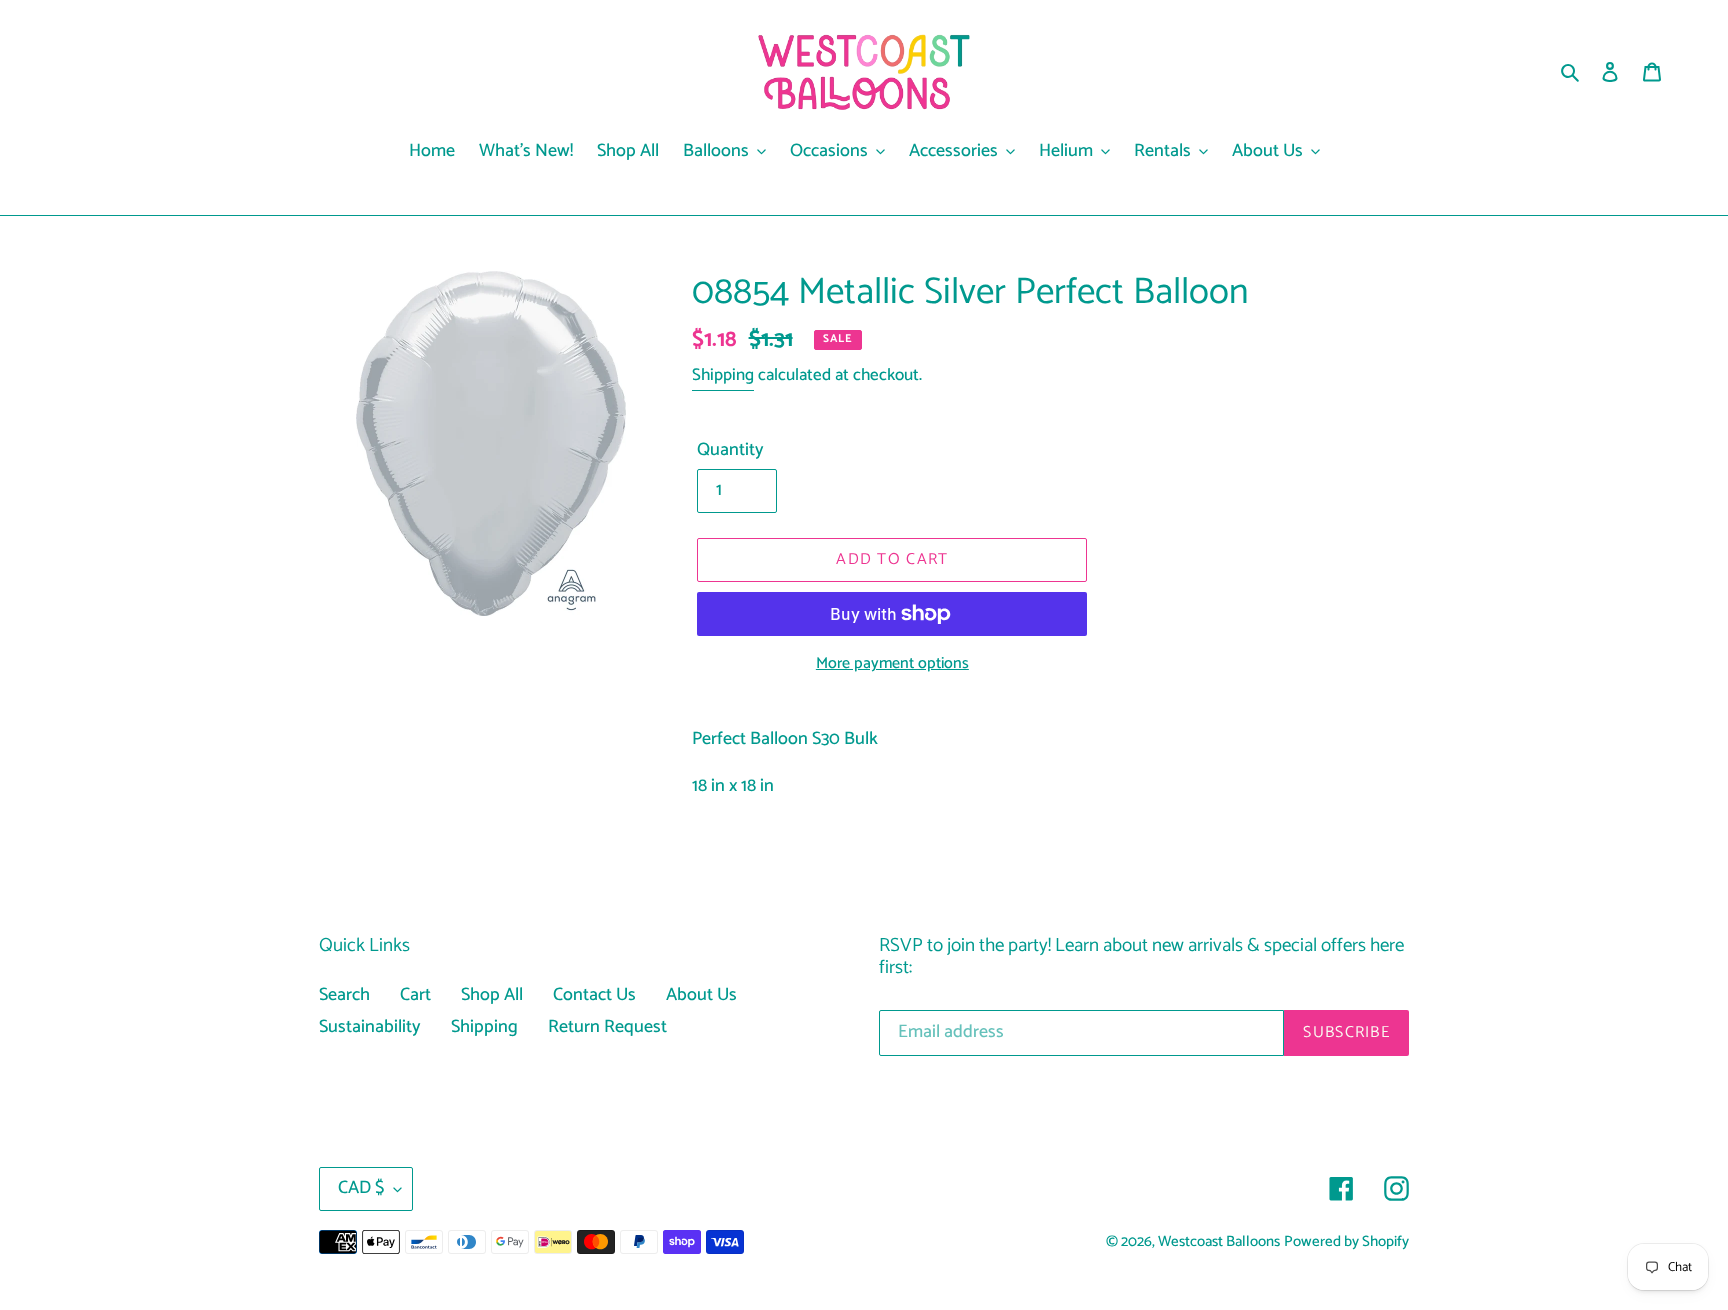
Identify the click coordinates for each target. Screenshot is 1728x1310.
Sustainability (370, 1027)
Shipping (723, 375)
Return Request (607, 1027)
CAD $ (361, 1188)
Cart (415, 995)
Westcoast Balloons (1219, 1242)
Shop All (492, 995)
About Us (701, 995)
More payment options (892, 664)
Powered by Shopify (1346, 1242)
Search (344, 995)
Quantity (730, 450)
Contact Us (594, 995)
